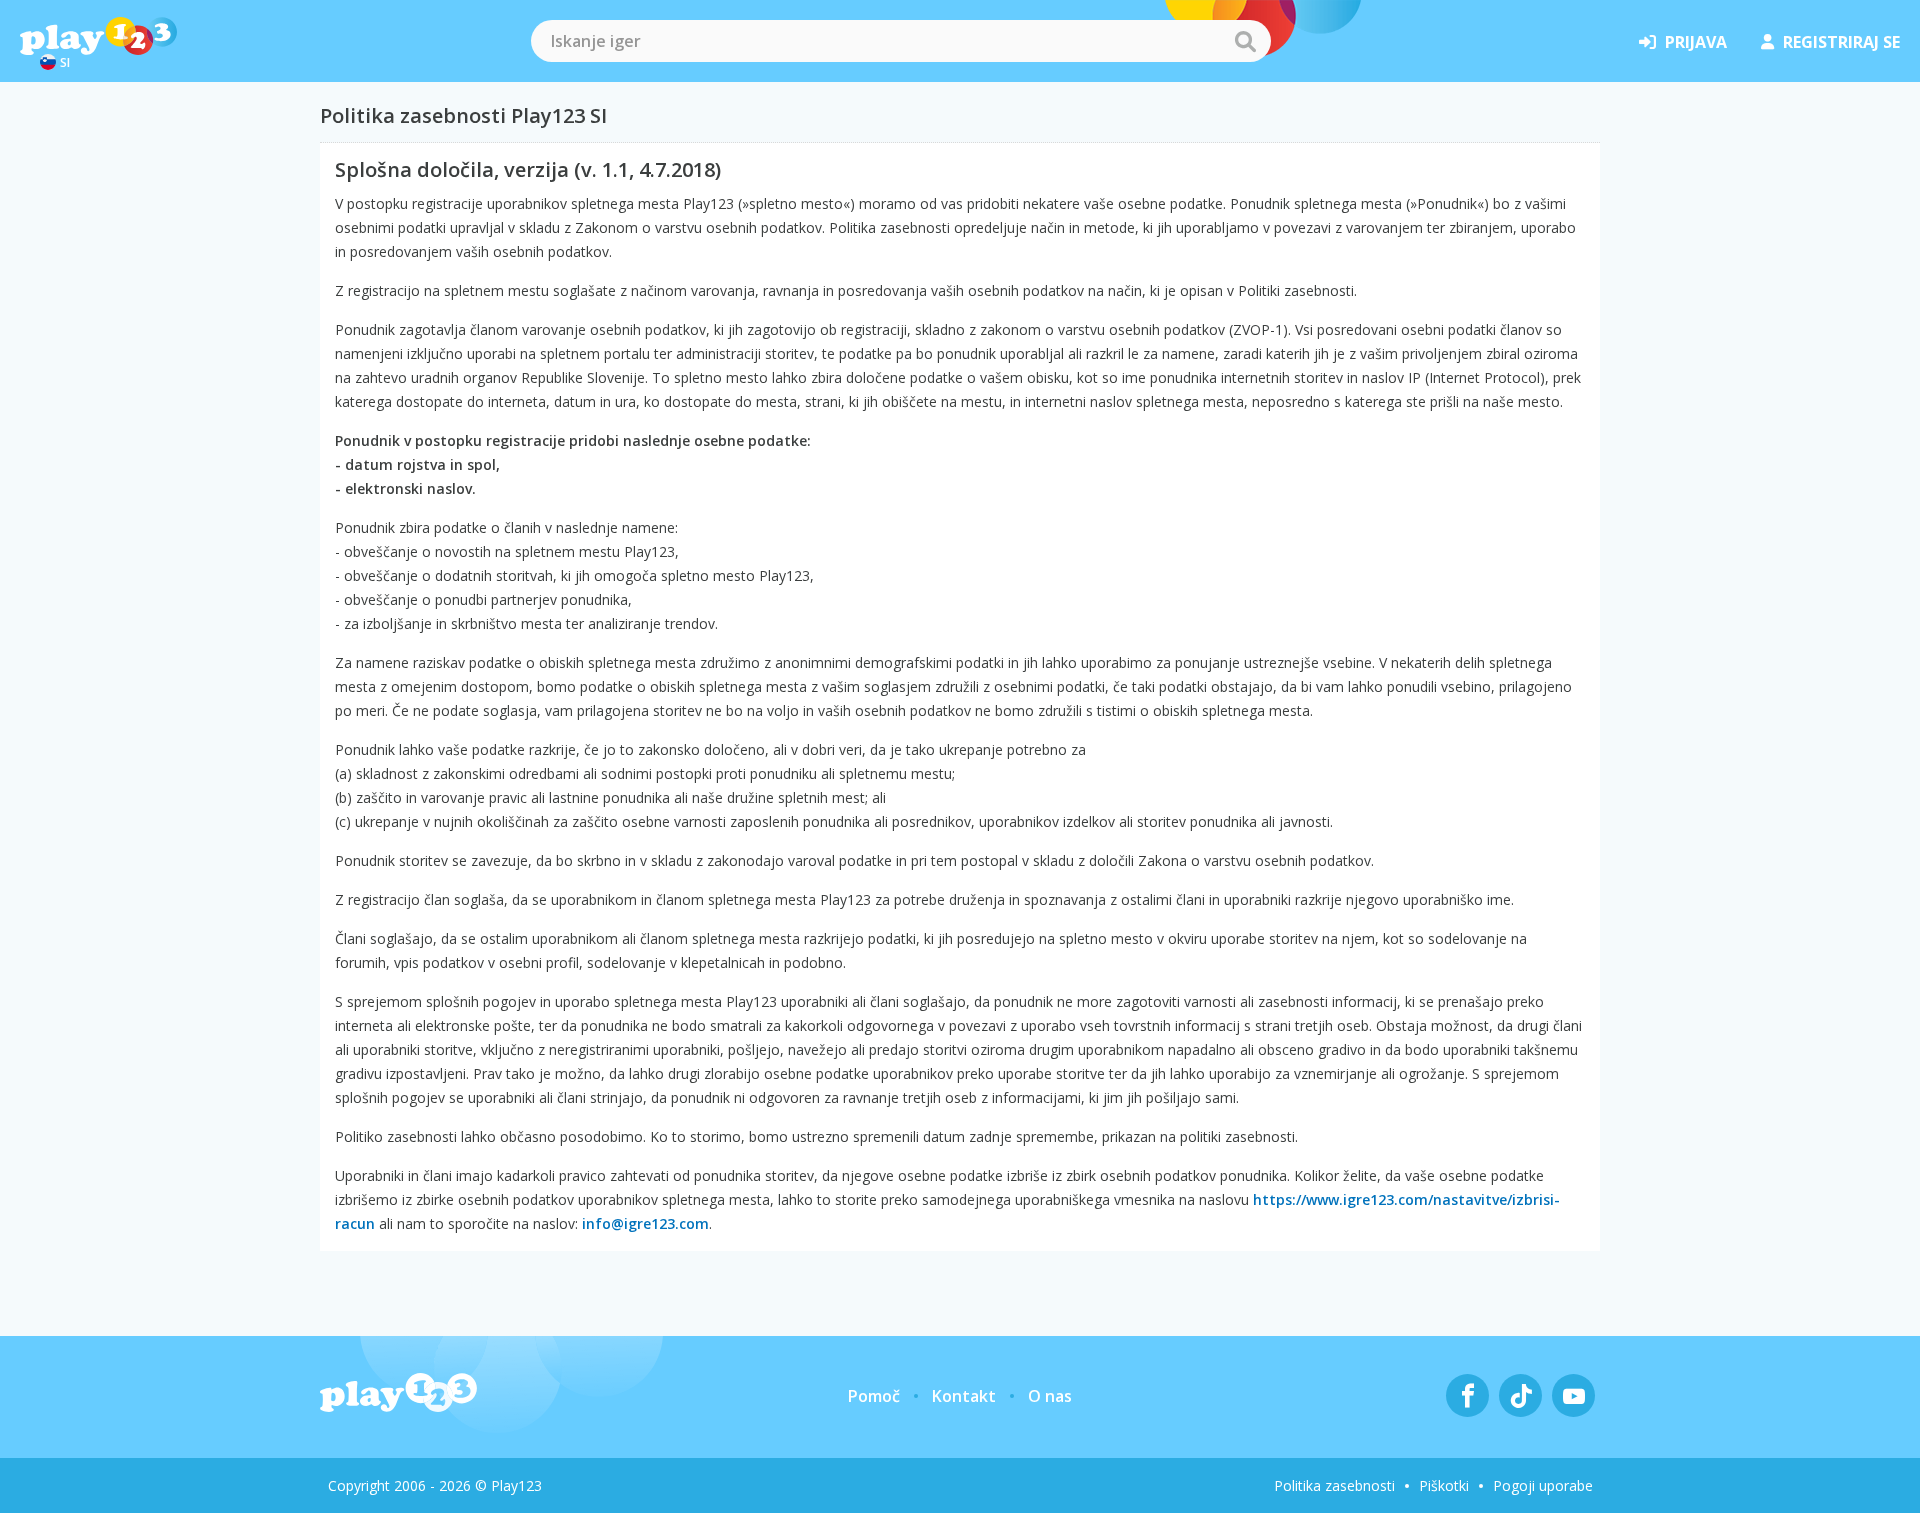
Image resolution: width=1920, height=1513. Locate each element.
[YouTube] (1573, 1395)
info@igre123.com (645, 1223)
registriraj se (1841, 42)
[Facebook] (1467, 1395)
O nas (1050, 1396)
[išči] (1245, 41)
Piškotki (1444, 1485)
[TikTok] (1520, 1395)
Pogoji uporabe (1543, 1485)
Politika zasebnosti (1334, 1485)
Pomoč (874, 1396)
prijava (1696, 42)
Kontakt (964, 1396)
